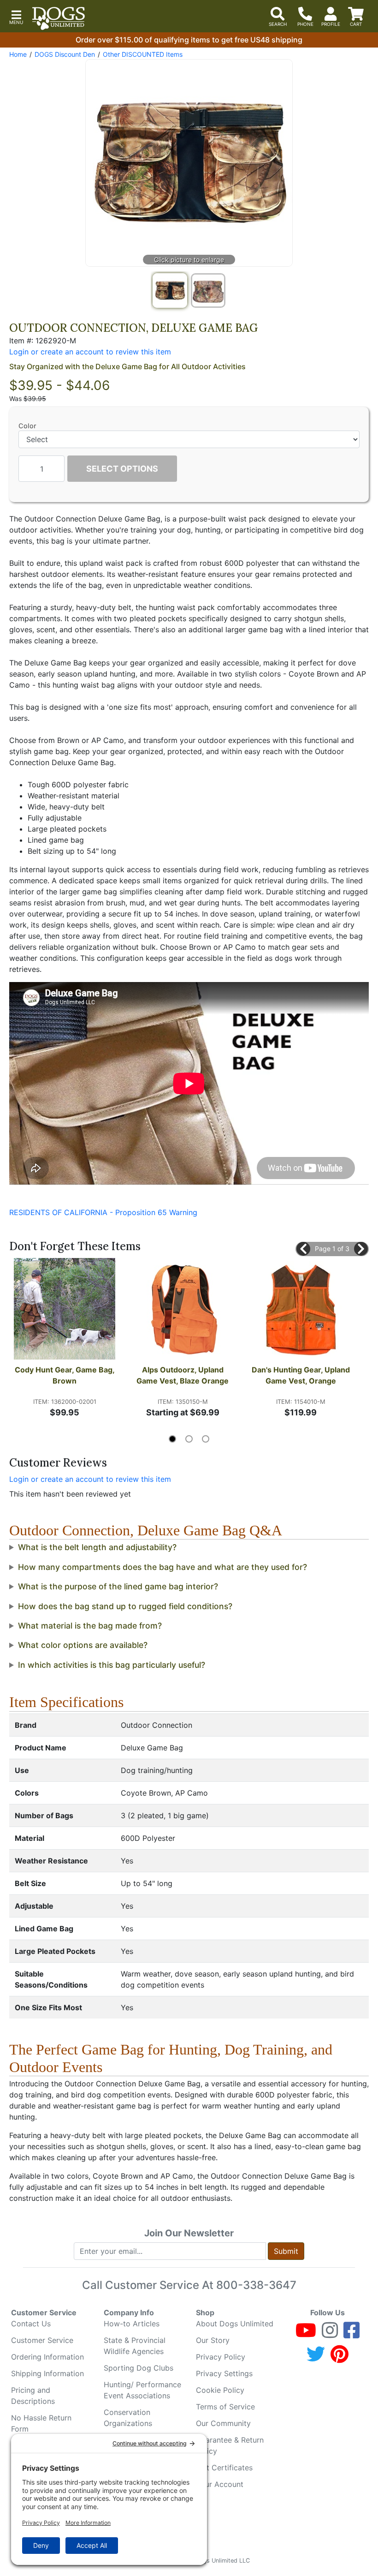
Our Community (223, 2423)
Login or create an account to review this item (90, 1479)
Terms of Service (225, 2407)
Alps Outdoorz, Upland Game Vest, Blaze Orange (183, 1375)
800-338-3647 (256, 2285)
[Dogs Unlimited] (59, 18)
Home (18, 54)
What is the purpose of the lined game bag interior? (118, 1586)
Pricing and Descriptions (33, 2396)
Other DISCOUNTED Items (143, 54)
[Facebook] (351, 2334)
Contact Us (31, 2324)
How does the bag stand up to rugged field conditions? (125, 1606)
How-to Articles (132, 2324)
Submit (286, 2251)
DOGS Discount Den (65, 54)
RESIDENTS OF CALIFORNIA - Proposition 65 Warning (103, 1212)
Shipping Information (47, 2373)
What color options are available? (83, 1645)
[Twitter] (316, 2358)
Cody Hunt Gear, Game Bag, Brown (65, 1375)
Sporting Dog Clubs (139, 2368)
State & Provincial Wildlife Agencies (135, 2346)
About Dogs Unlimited (235, 2324)
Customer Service (42, 2340)
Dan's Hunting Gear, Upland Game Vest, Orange (301, 1375)
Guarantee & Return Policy (230, 2445)
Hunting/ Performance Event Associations (142, 2390)
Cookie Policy (220, 2390)
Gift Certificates (224, 2468)
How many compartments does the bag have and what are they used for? (162, 1567)
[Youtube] (306, 2334)
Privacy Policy (221, 2357)
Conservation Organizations (128, 2418)
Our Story (213, 2340)
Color (27, 426)
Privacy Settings (224, 2373)
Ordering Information (47, 2357)
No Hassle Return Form (41, 2423)
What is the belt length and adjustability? (97, 1547)
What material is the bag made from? (90, 1626)
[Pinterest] (340, 2358)
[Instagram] (330, 2334)
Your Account (220, 2484)
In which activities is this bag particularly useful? (112, 1665)
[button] (16, 16)
